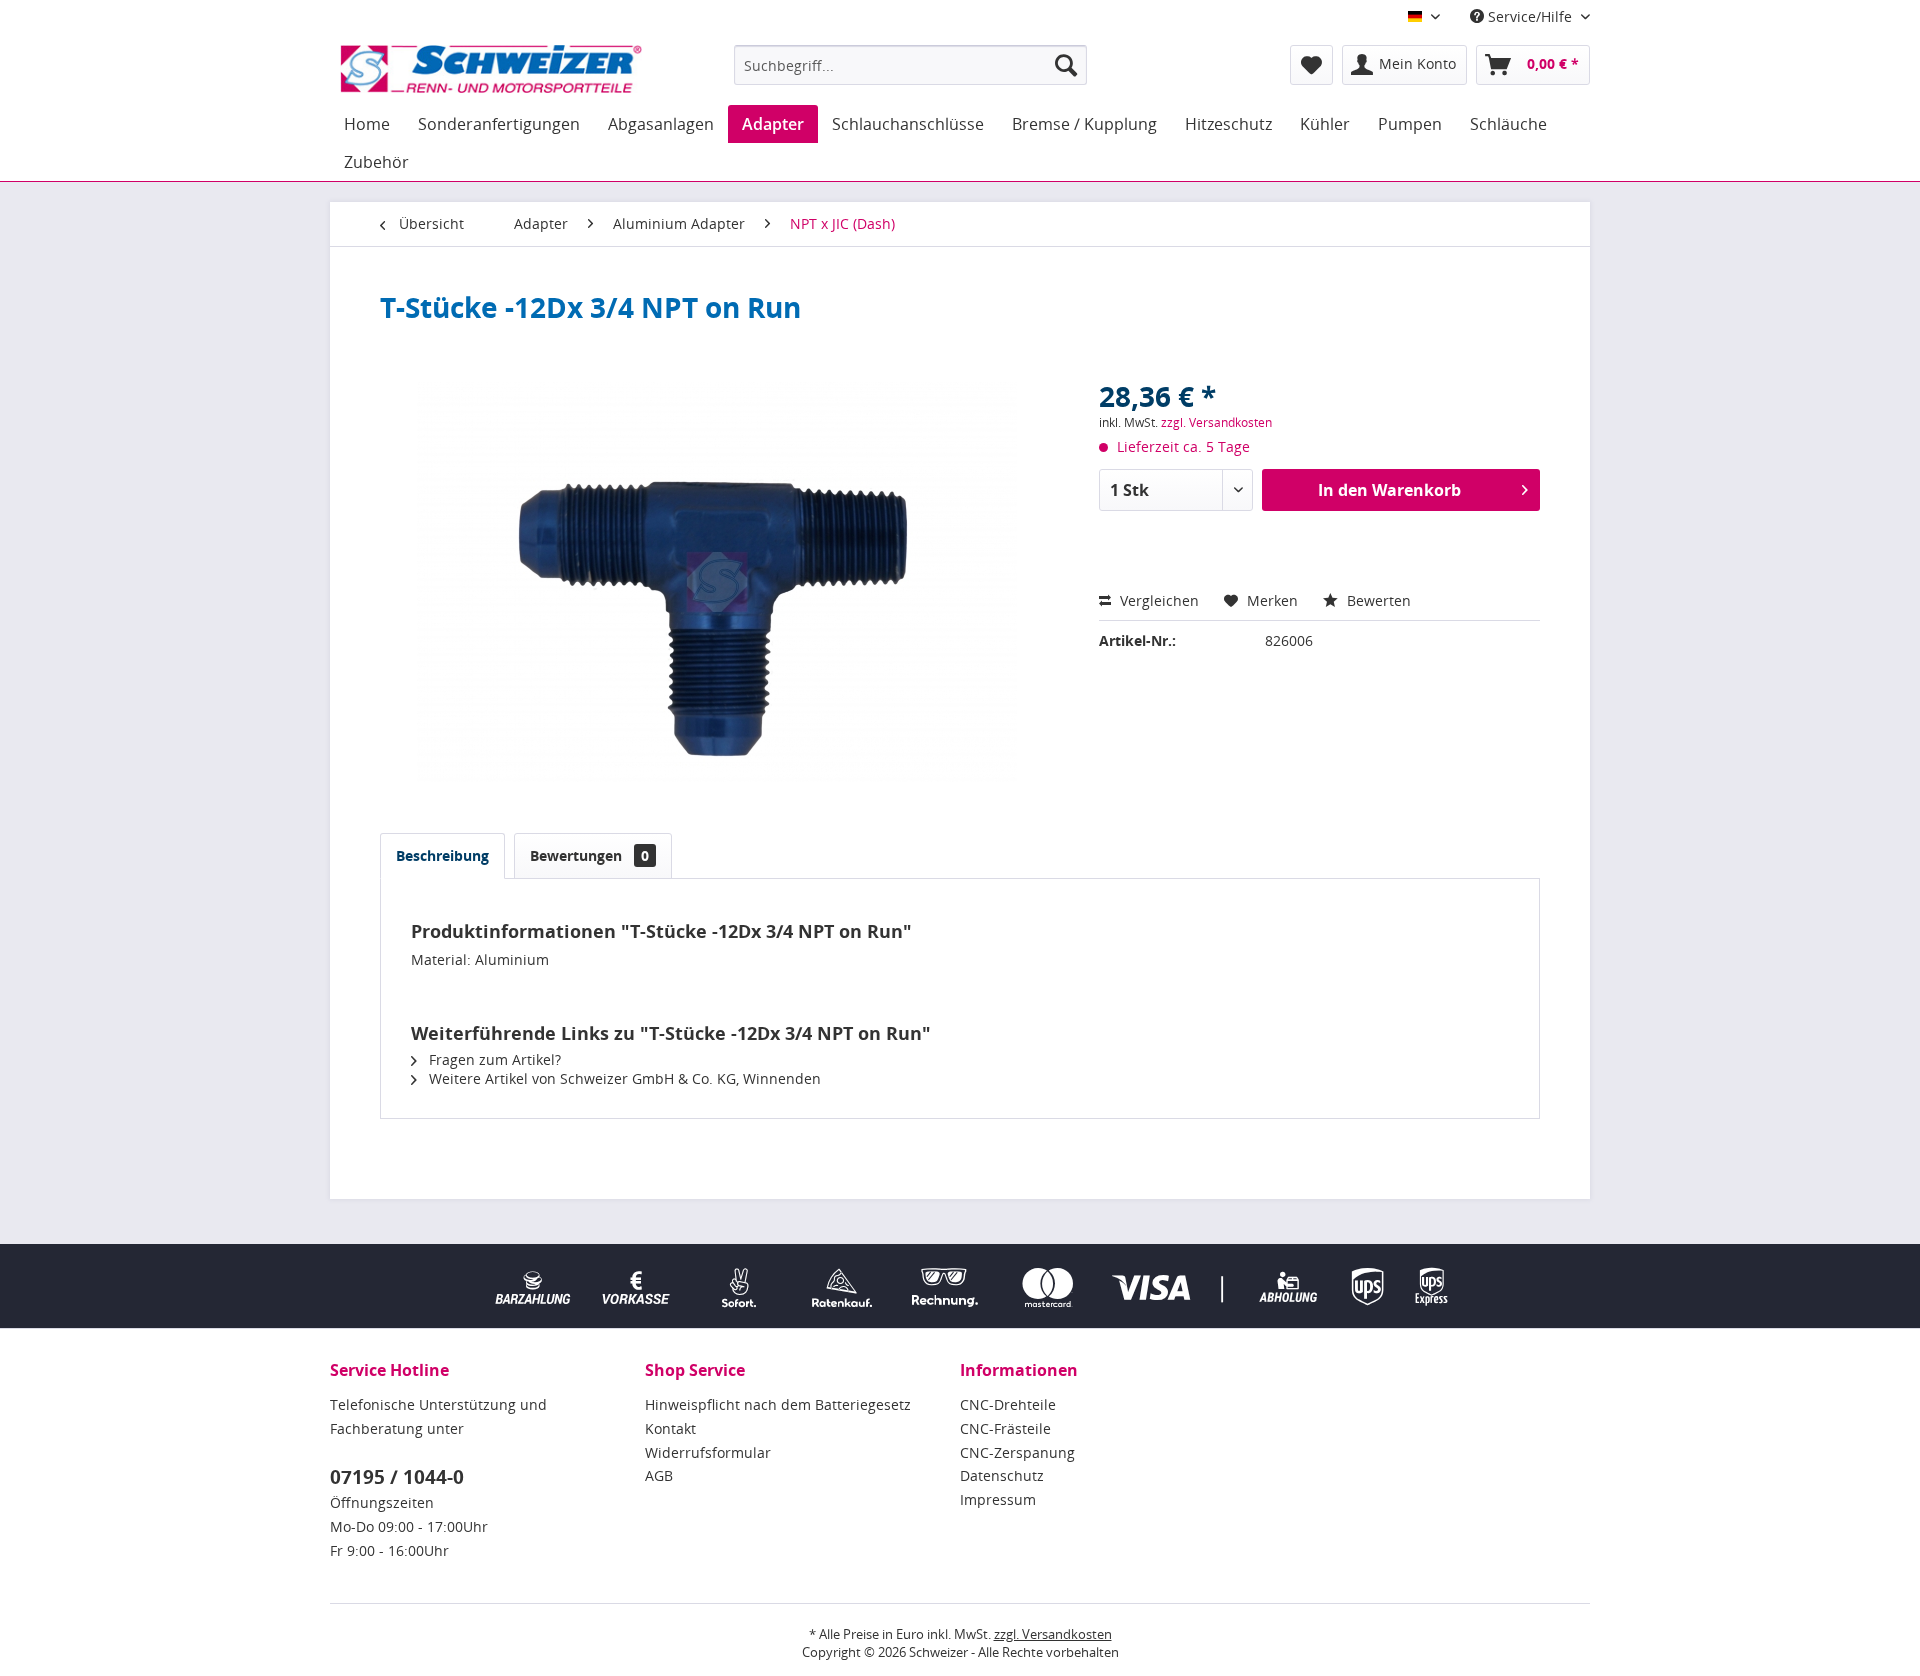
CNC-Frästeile (1005, 1428)
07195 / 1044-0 (397, 1477)
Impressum (998, 1499)
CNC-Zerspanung (1017, 1452)
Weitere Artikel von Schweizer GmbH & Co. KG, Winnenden (623, 1078)
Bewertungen (589, 855)
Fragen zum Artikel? (493, 1059)
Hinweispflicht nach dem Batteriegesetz (778, 1404)
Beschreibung (442, 855)
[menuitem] (910, 65)
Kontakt (670, 1428)
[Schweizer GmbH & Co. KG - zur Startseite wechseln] (491, 70)
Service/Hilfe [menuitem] (1530, 16)
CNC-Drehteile (1008, 1404)
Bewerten (1377, 600)
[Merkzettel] (1311, 65)
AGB (659, 1475)
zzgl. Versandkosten (1216, 422)
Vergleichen (1157, 600)
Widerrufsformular (708, 1452)
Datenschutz (1002, 1475)
